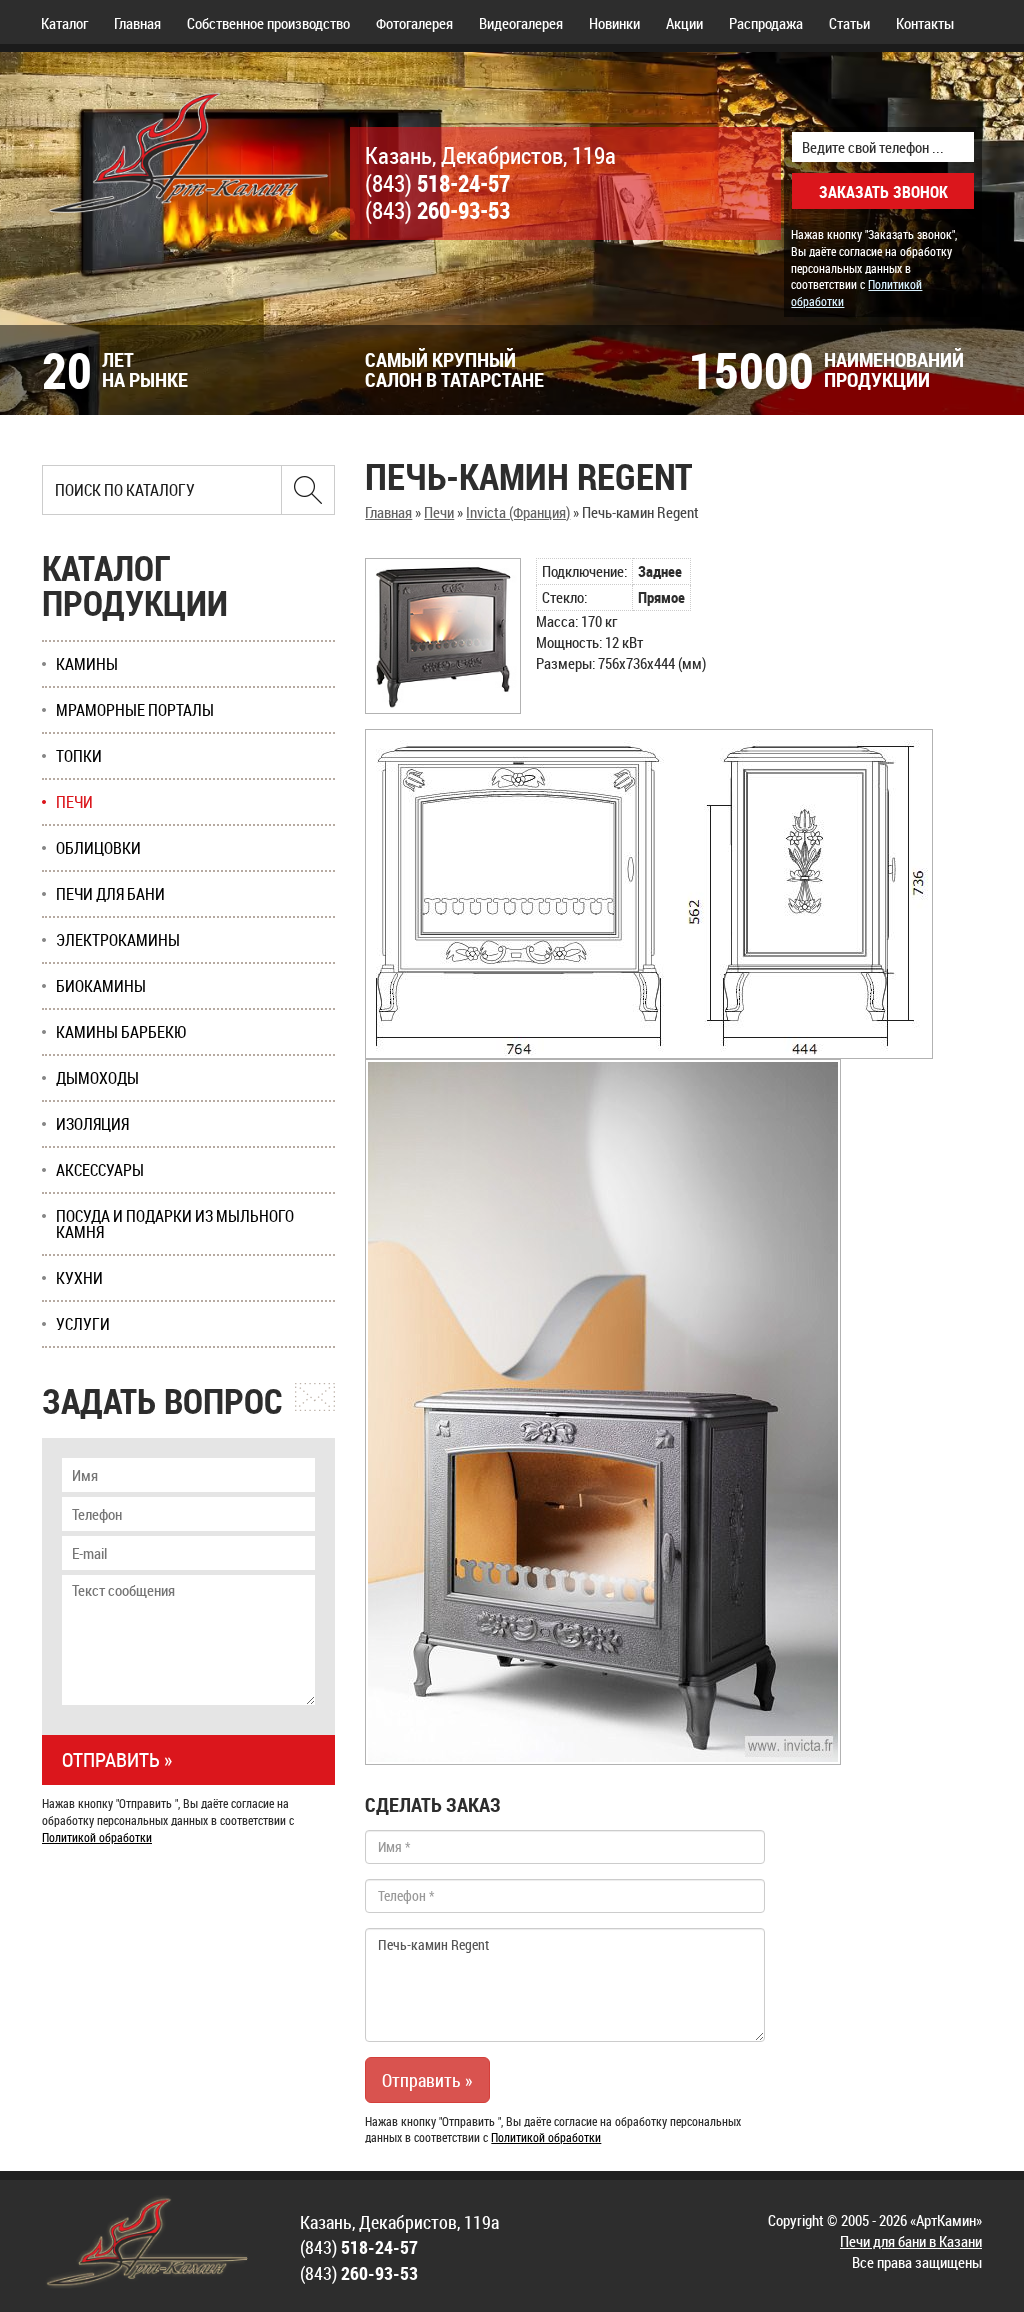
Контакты (925, 23)
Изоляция (92, 1124)
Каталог (64, 23)
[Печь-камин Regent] (443, 636)
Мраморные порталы (135, 710)
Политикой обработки (546, 2137)
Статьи (849, 23)
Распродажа (766, 23)
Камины (87, 664)
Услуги (83, 1324)
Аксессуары (100, 1170)
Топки (79, 756)
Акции (684, 23)
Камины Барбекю (121, 1032)
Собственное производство (268, 23)
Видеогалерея (521, 23)
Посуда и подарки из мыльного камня (175, 1224)
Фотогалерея (414, 23)
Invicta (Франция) (518, 512)
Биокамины (101, 986)
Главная (137, 23)
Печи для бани (110, 894)
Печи (439, 512)
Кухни (79, 1278)
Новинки (614, 23)
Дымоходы (97, 1078)
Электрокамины (118, 940)
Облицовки (98, 848)
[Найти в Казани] (308, 490)
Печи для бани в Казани (911, 2241)
